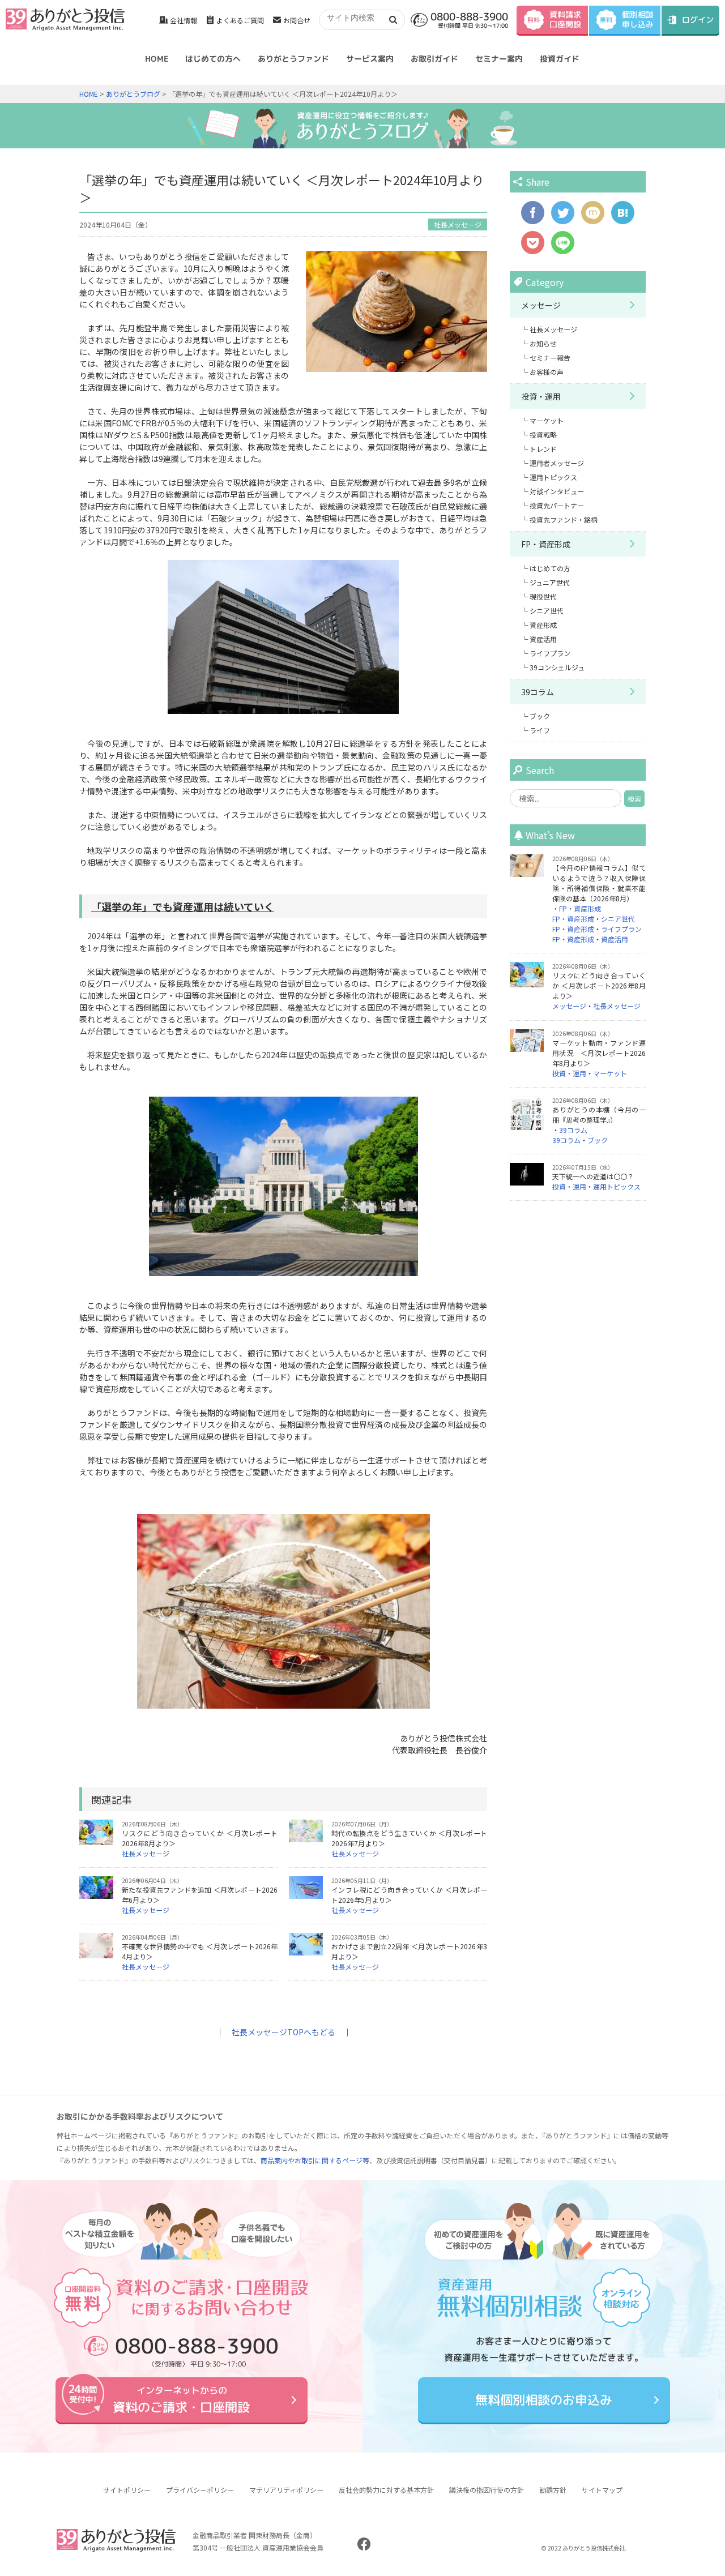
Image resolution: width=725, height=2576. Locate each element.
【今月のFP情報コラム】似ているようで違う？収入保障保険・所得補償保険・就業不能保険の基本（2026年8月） (599, 883)
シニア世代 (547, 611)
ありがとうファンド (293, 59)
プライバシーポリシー (200, 2490)
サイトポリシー (127, 2490)
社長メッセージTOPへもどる (283, 2032)
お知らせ (543, 343)
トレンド (543, 449)
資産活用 (543, 639)
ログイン (698, 20)
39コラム (538, 692)
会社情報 (184, 20)
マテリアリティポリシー (286, 2490)
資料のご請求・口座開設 (181, 2400)
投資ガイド (560, 59)
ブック (540, 716)
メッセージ (541, 305)
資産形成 (543, 625)
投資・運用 (541, 396)
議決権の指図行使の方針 (487, 2490)
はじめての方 (550, 568)
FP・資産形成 (546, 544)
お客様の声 (547, 372)
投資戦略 (543, 435)
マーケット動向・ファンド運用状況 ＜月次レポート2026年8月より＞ (599, 1053)
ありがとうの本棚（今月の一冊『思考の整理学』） (599, 1114)
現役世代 (543, 596)
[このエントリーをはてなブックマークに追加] (623, 219)
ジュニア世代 (550, 582)
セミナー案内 (499, 59)
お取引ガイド (434, 59)
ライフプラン (550, 653)
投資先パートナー (557, 505)
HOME (157, 59)
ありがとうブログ (133, 94)
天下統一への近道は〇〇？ (593, 1176)
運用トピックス (553, 477)
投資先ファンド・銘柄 (564, 519)
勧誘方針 (553, 2490)
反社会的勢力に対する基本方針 (386, 2490)
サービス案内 (370, 59)
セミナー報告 (550, 358)
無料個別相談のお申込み (544, 2400)
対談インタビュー (557, 491)
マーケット (547, 420)
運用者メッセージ (557, 463)
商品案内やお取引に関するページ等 (315, 2160)
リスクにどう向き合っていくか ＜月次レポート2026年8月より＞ (599, 985)
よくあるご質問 (240, 20)
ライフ (540, 730)
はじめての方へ (213, 59)
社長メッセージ (458, 224)
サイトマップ (602, 2490)
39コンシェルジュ (557, 667)
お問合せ (297, 20)
